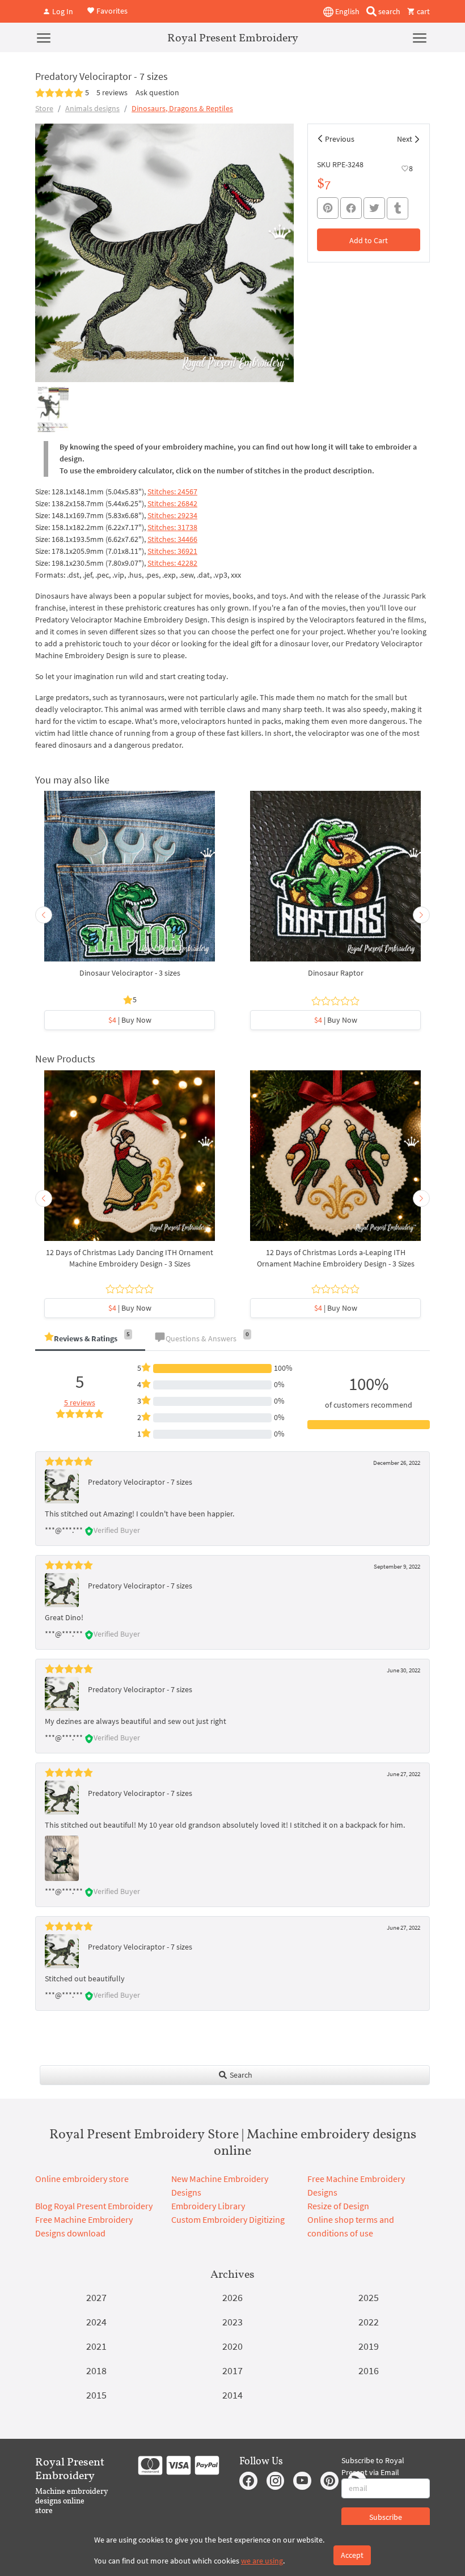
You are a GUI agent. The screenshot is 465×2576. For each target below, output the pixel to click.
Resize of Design (338, 2206)
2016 (369, 2370)
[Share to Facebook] (351, 208)
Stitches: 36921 (172, 551)
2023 (232, 2322)
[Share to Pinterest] (328, 208)
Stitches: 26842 (172, 503)
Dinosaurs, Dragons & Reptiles (182, 108)
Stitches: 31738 (172, 527)
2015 (96, 2395)
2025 (369, 2297)
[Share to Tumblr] (398, 208)
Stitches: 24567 (172, 492)
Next (405, 139)
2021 (96, 2346)
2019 (369, 2346)
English (346, 11)
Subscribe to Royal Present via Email (373, 2466)
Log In (62, 11)
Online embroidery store (82, 2179)
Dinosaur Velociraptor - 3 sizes (130, 973)
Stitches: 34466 (172, 539)
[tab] (90, 1339)
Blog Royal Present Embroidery (94, 2206)
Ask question (157, 92)
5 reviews (112, 92)
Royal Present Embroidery (233, 37)
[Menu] (44, 37)
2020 (232, 2346)
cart (422, 11)
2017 (232, 2370)
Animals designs (92, 108)
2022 (369, 2322)
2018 (96, 2370)
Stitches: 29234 (172, 515)
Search (240, 2075)
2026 (232, 2297)
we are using (262, 2561)
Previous (340, 139)
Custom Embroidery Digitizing (228, 2219)
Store (44, 108)
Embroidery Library (208, 2206)
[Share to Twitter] (374, 208)
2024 (96, 2322)
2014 (232, 2395)
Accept (352, 2555)
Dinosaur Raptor (336, 973)
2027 (96, 2297)
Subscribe (386, 2517)
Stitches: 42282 (172, 563)
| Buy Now (130, 1020)
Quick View (130, 882)
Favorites (111, 10)
